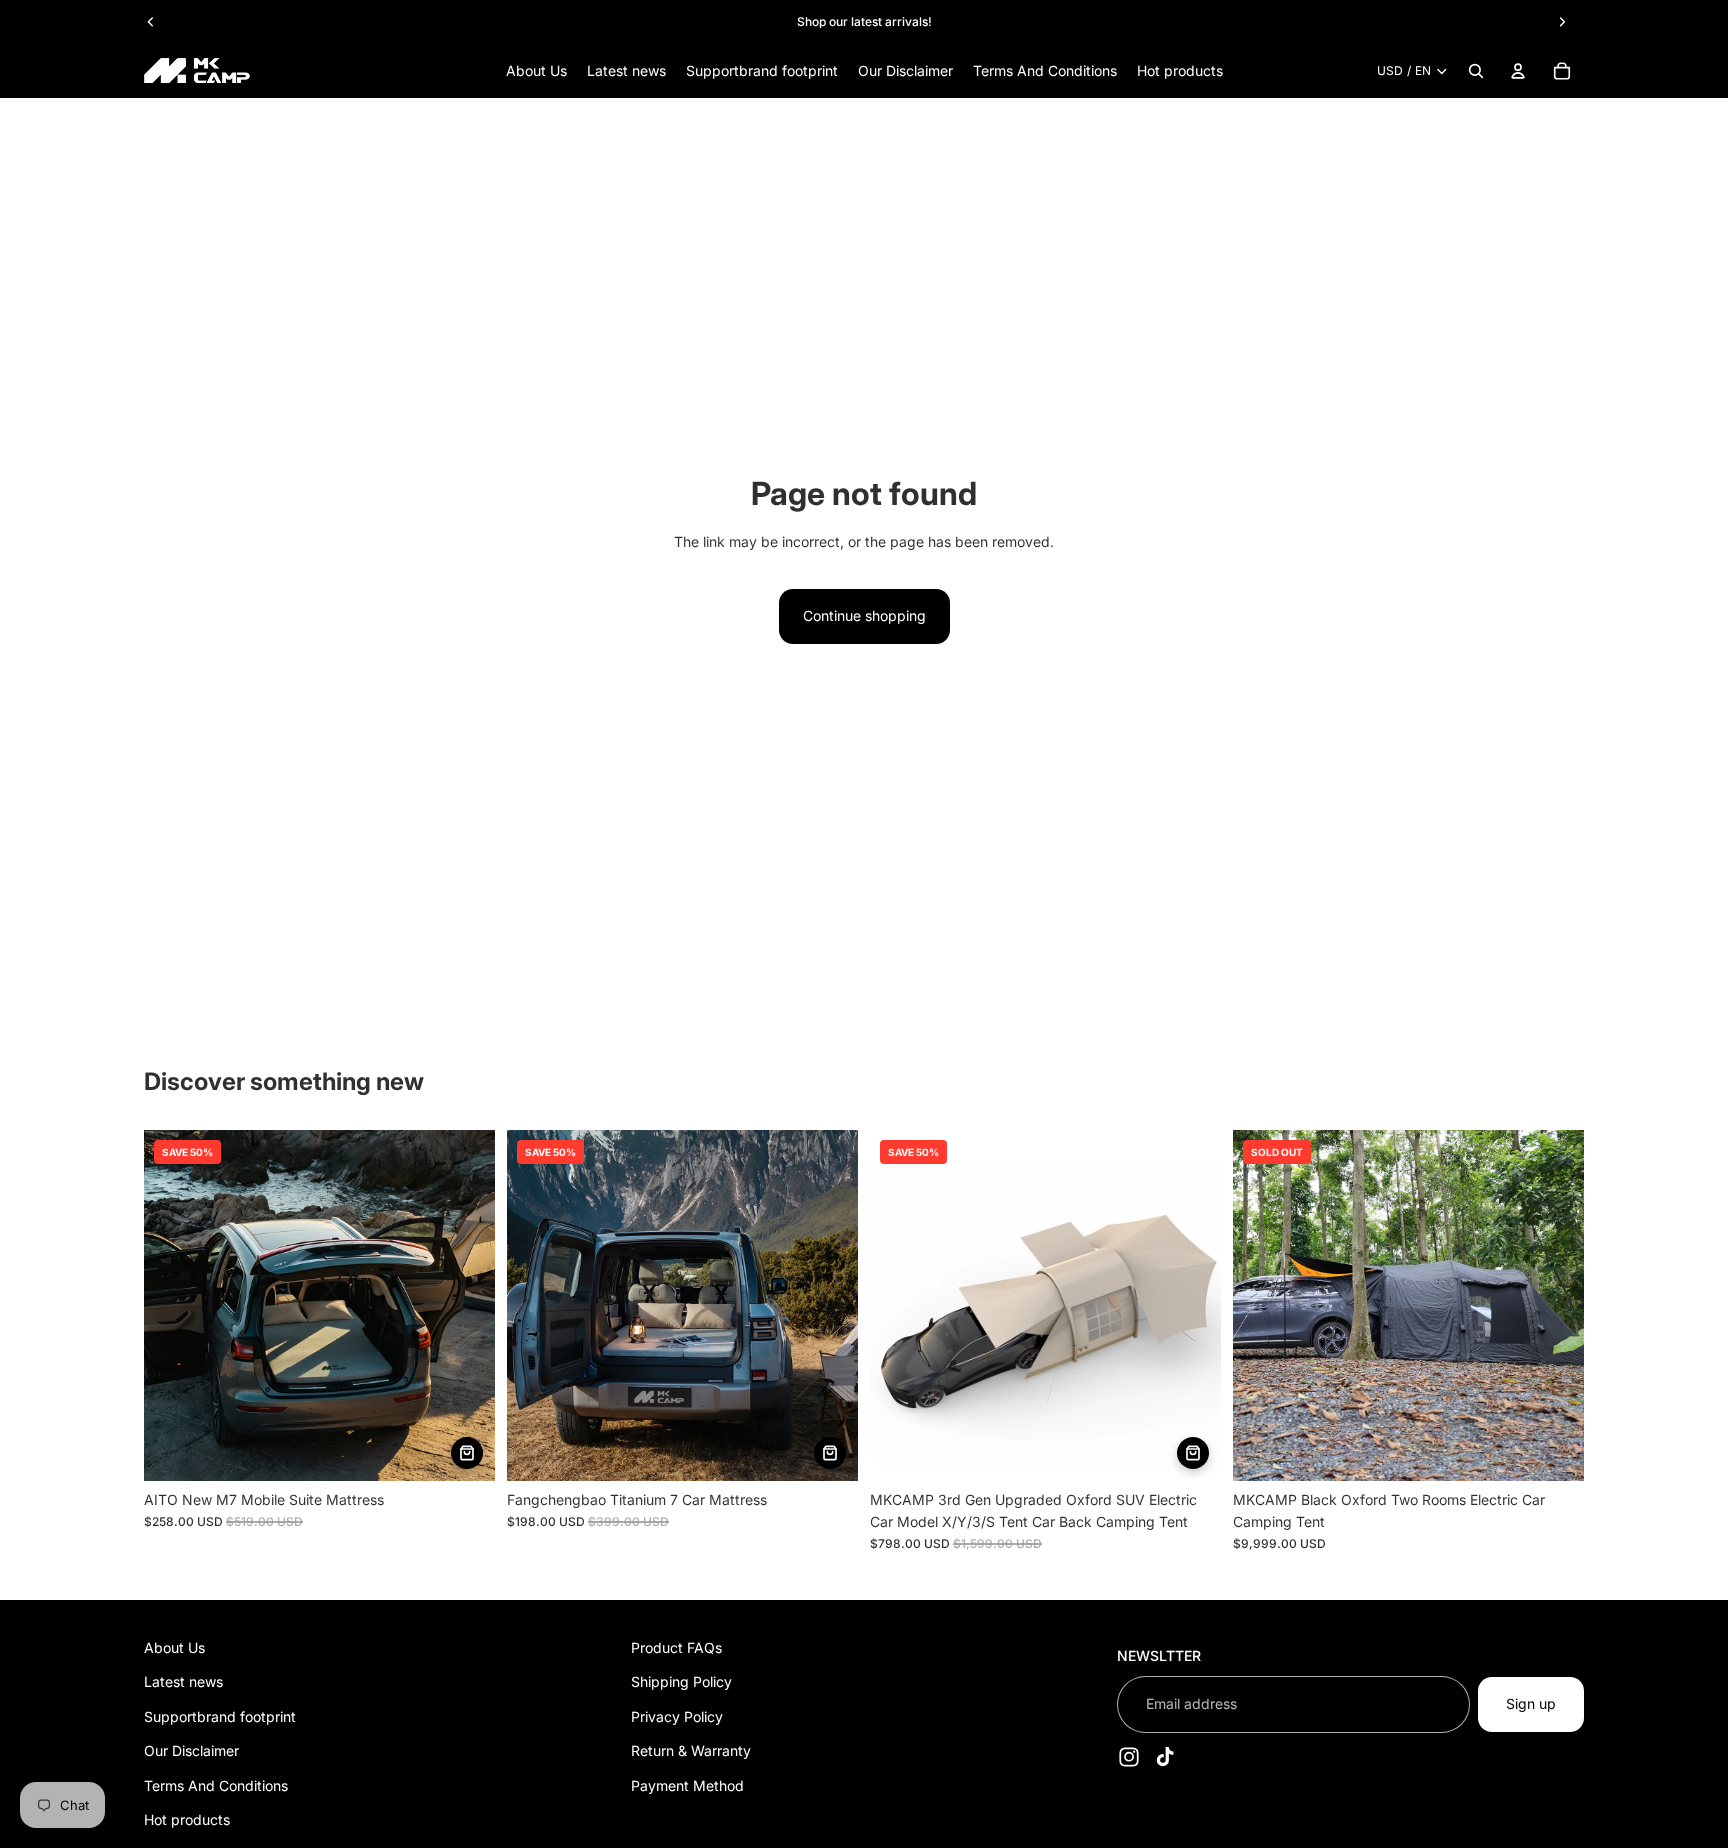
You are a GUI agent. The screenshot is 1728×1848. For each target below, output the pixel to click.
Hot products (187, 1819)
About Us (174, 1647)
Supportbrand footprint (220, 1716)
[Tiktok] (1165, 1756)
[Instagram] (1129, 1756)
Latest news (183, 1681)
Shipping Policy (681, 1681)
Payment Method (687, 1784)
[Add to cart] (467, 1453)
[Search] (1476, 71)
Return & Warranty (691, 1750)
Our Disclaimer (191, 1750)
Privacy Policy (677, 1716)
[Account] (1518, 71)
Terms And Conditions (216, 1784)
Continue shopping (864, 615)
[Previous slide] (151, 22)
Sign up (1531, 1703)
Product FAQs (676, 1647)
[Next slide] (1562, 22)
